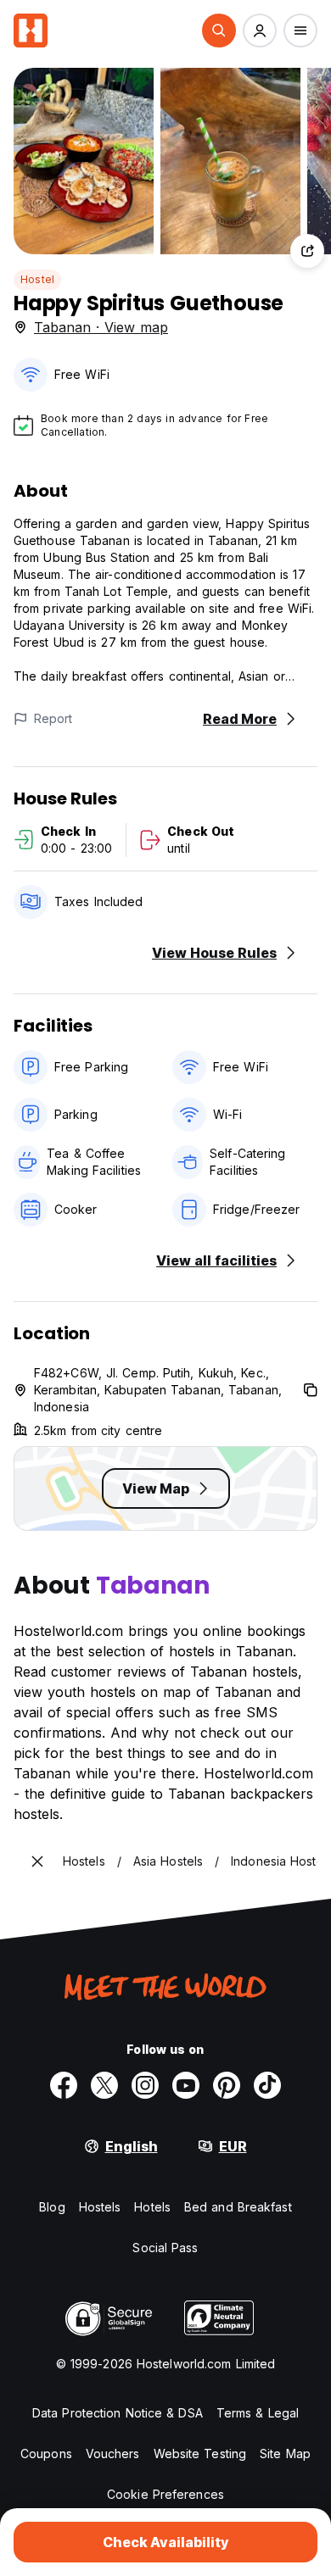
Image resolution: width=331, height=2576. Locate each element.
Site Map (285, 2454)
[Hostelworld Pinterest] (227, 2085)
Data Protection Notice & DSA (118, 2413)
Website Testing (200, 2454)
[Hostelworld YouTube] (186, 2085)
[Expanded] (37, 1861)
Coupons (46, 2454)
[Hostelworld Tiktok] (267, 2085)
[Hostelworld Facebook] (64, 2085)
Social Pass (165, 2248)
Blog (52, 2207)
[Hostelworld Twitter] (104, 2085)
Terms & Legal (258, 2413)
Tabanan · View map (101, 327)
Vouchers (113, 2454)
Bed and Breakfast (238, 2207)
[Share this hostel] (307, 251)
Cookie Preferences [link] (165, 2494)
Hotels (152, 2207)
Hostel (37, 279)
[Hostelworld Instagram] (145, 2085)
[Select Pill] (219, 31)
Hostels (100, 2207)
